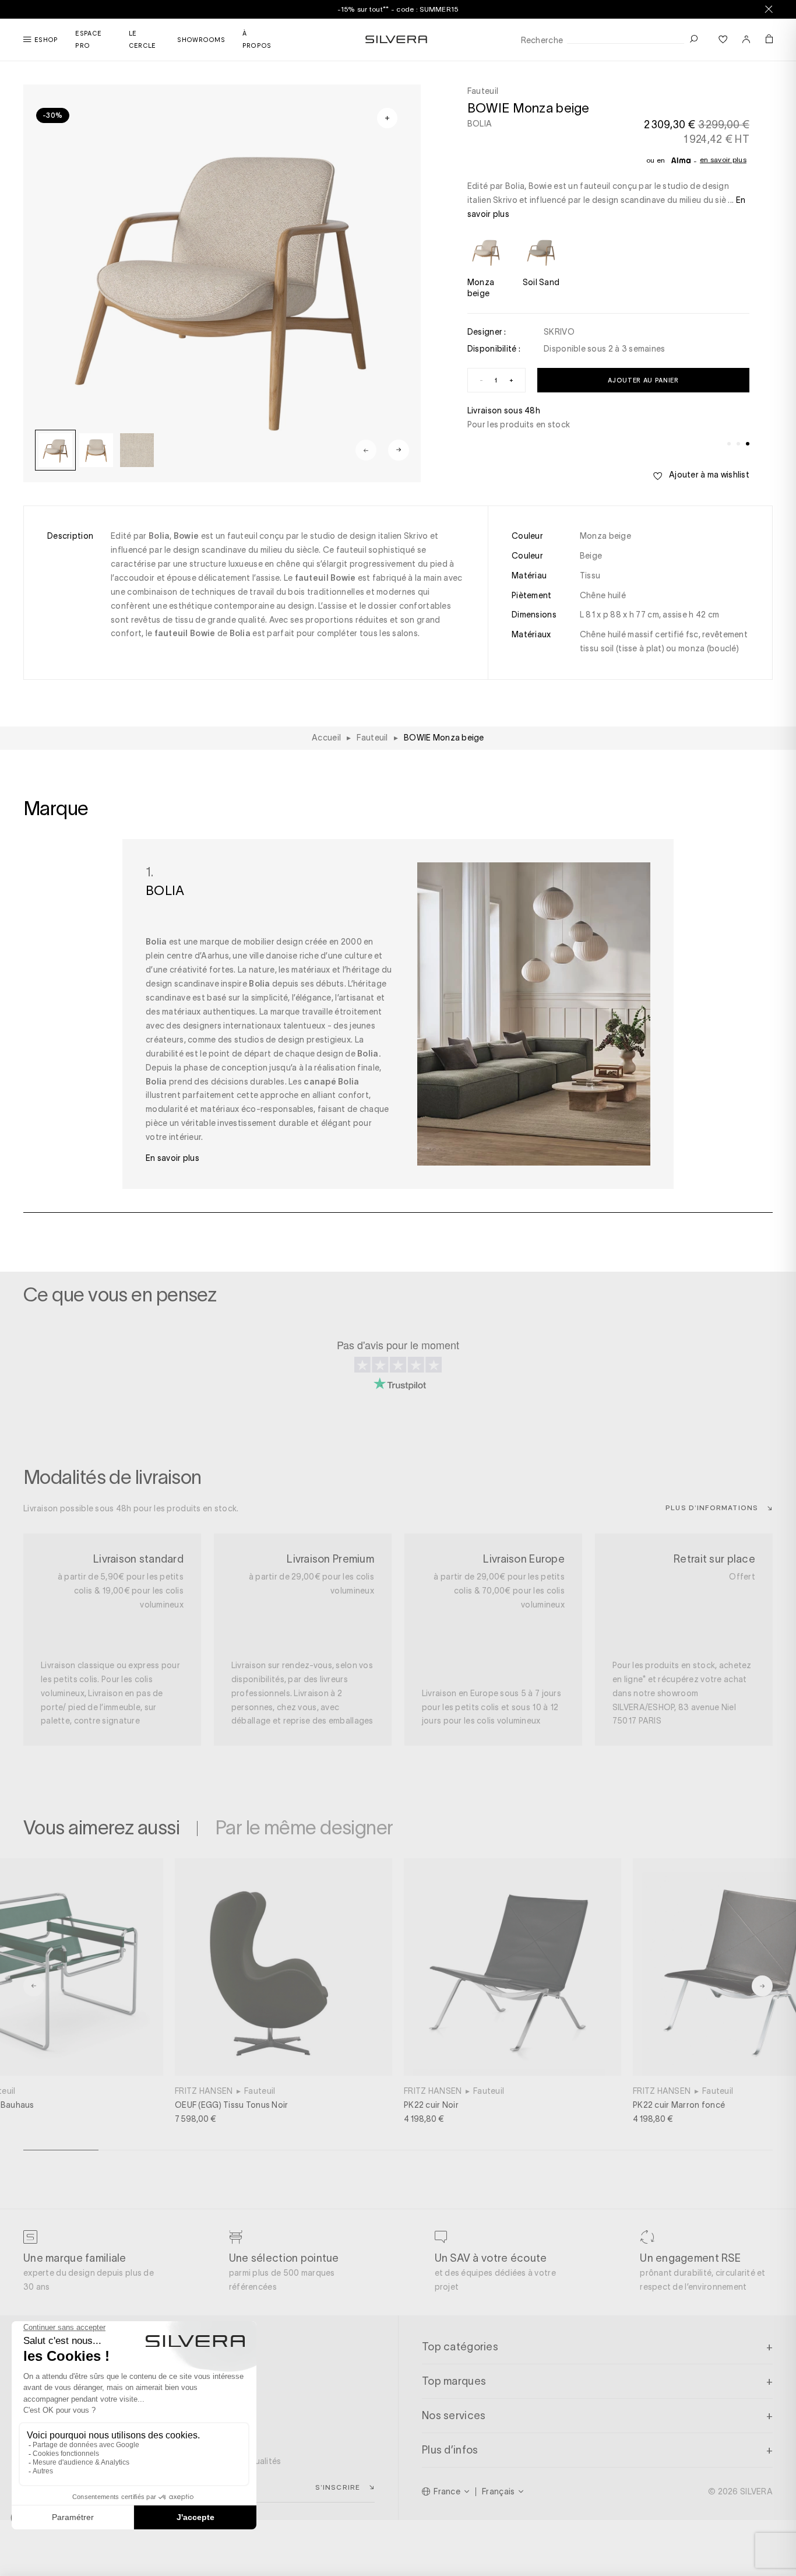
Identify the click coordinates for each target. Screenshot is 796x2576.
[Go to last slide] (34, 1986)
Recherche (542, 41)
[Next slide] (399, 450)
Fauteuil (260, 2091)
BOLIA (480, 124)
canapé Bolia (331, 1082)
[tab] (729, 444)
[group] (55, 450)
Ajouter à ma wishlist (708, 475)
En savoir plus (723, 159)
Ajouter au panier (643, 380)
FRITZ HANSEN (204, 2091)
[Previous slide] (366, 450)
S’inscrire (338, 2487)
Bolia (156, 942)
